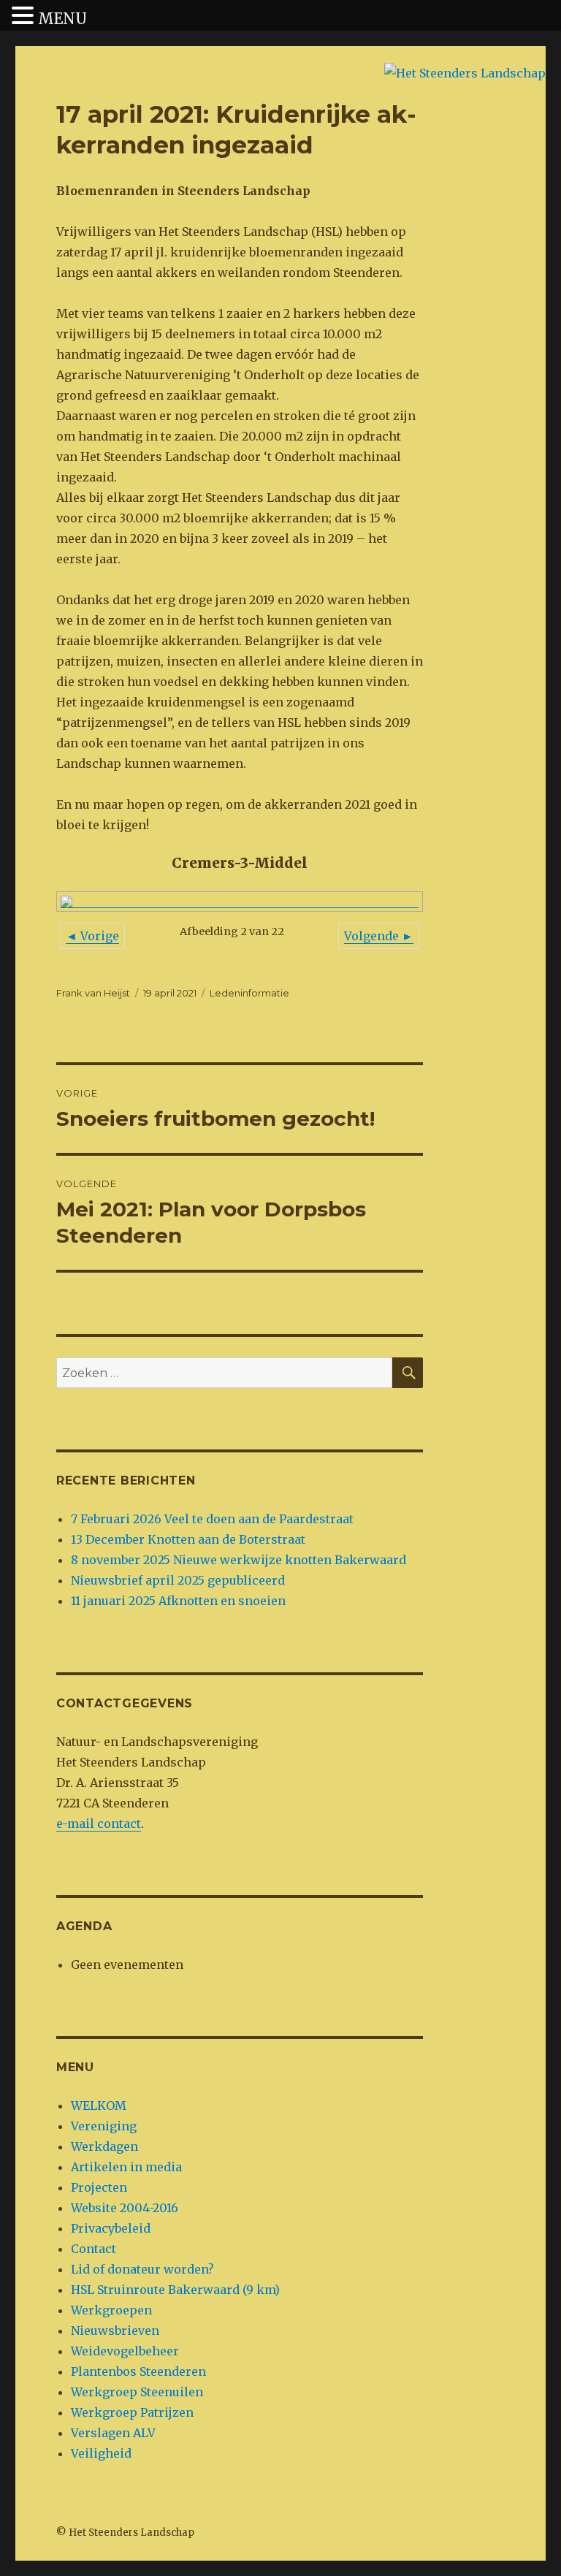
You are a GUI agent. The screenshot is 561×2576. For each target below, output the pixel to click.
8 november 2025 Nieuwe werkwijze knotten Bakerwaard (238, 1560)
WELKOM (99, 2106)
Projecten (99, 2187)
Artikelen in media (126, 2167)
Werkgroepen (111, 2310)
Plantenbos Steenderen (138, 2371)
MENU (62, 19)
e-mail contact (99, 1824)
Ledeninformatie (249, 993)
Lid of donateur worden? (142, 2269)
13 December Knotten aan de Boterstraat (188, 1539)
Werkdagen (104, 2146)
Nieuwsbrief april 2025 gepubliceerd (178, 1580)
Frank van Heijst (93, 993)
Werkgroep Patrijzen (132, 2412)
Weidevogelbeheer (125, 2351)
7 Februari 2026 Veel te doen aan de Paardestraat (212, 1519)
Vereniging (104, 2126)
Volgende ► (379, 936)
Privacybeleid (111, 2228)
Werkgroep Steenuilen (137, 2392)
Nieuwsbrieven (115, 2331)
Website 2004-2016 (125, 2208)
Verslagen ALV (113, 2433)
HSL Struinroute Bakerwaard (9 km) (175, 2290)
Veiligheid (101, 2453)
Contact (93, 2249)
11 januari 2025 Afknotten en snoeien (178, 1601)
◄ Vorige (92, 936)
